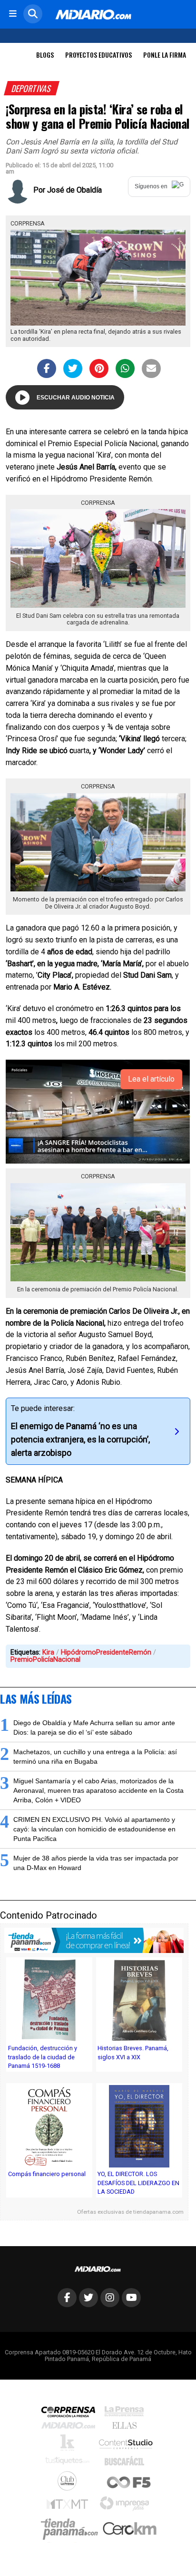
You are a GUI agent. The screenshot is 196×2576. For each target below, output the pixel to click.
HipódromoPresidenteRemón (106, 1652)
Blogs (45, 55)
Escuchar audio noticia (76, 398)
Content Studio (127, 2445)
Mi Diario (71, 2428)
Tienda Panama (72, 2529)
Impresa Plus (127, 2506)
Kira (48, 1652)
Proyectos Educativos (98, 55)
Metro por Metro (70, 2506)
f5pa (129, 2483)
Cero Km (129, 2529)
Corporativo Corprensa (72, 2414)
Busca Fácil (127, 2463)
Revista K (70, 2445)
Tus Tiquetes (70, 2463)
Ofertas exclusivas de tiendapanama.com (130, 2212)
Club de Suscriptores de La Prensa (69, 2483)
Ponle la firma (165, 55)
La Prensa (127, 2414)
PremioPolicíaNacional (45, 1660)
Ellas (127, 2428)
